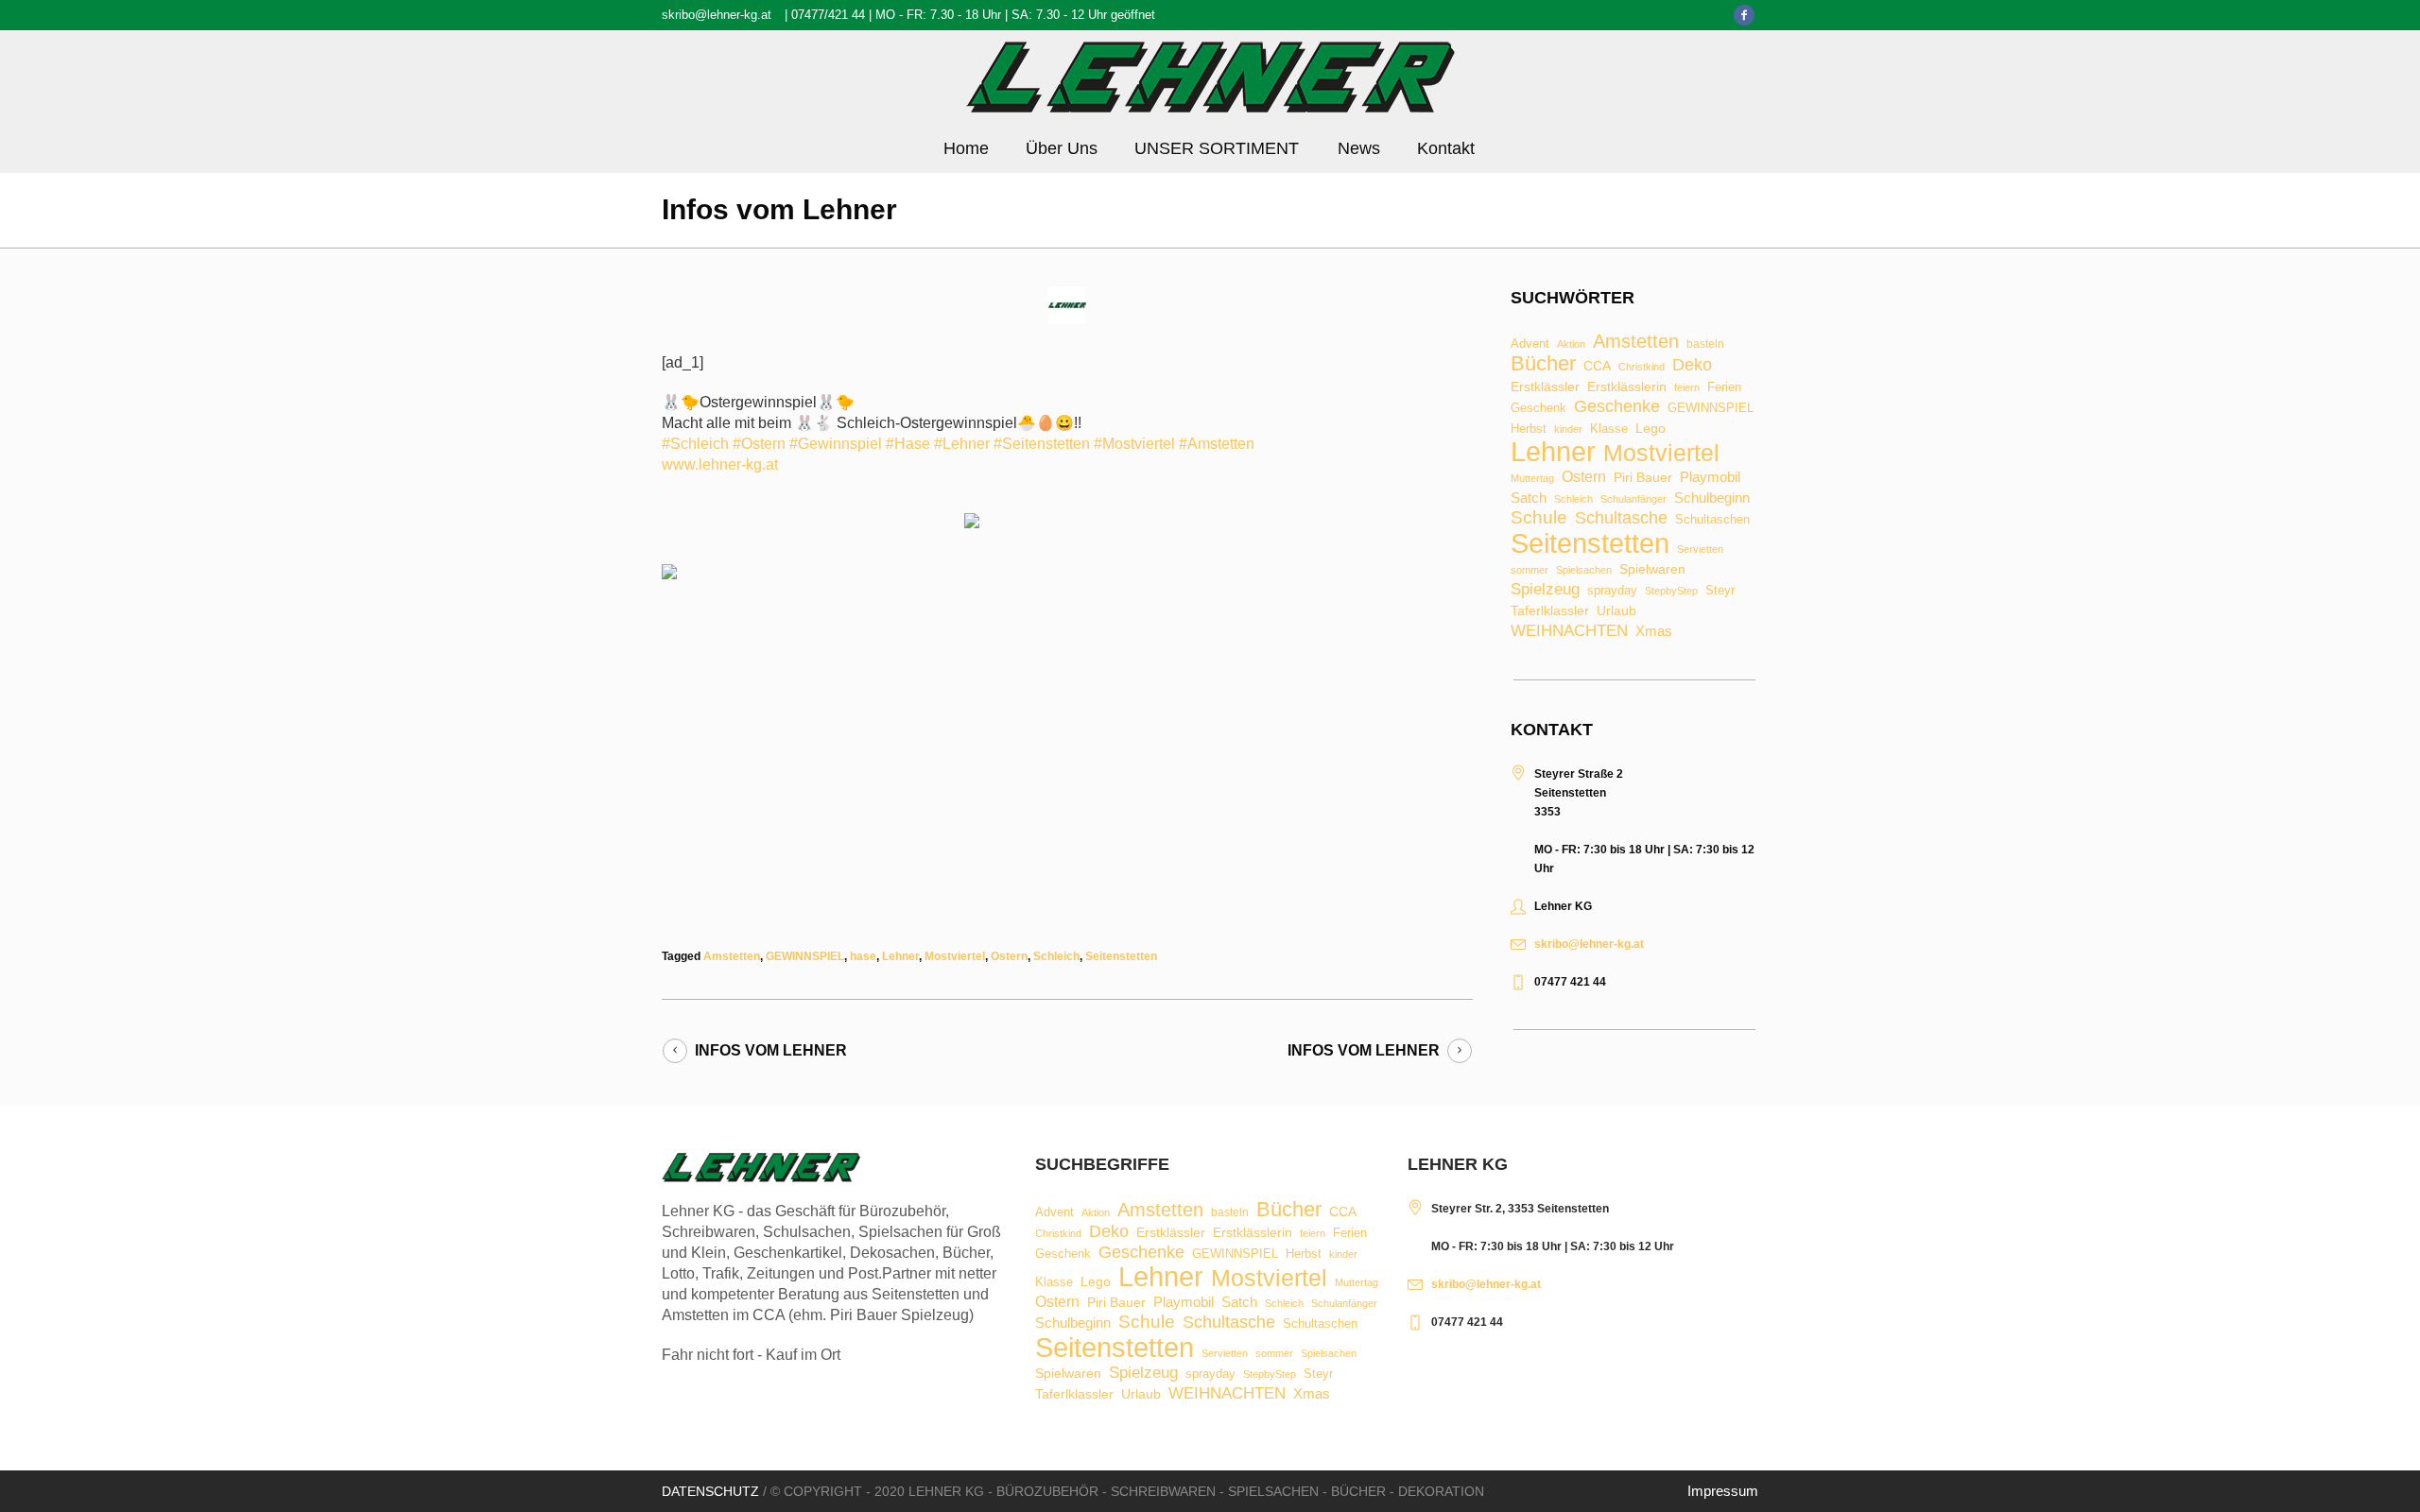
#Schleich (695, 444)
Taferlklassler (1550, 611)
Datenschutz (710, 1491)
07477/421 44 (828, 15)
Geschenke (1617, 406)
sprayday (1612, 591)
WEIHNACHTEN (1569, 632)
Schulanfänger (1633, 499)
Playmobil (1710, 478)
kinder (1568, 430)
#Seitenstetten (1042, 444)
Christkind (1642, 367)
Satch (1529, 498)
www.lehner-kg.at (720, 464)
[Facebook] (1744, 15)
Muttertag (1532, 479)
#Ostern (759, 444)
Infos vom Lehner (771, 1050)
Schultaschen (1712, 520)
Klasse (1609, 429)
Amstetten (732, 956)
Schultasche (1621, 518)
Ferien (1724, 387)
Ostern (1009, 956)
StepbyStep (1671, 591)
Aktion (1571, 344)
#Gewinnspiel (836, 444)
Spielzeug (1545, 590)
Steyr (1720, 591)
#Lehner (962, 444)
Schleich (1056, 956)
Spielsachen (1584, 570)
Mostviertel (955, 956)
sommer (1530, 570)
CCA (1597, 367)
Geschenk (1538, 408)
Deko (1692, 365)
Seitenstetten (1121, 956)
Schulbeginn (1712, 498)
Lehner (900, 956)
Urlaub (1616, 611)
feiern (1687, 388)
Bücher (1543, 364)
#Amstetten (1217, 444)
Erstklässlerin (1627, 387)
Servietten (1700, 550)
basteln (1705, 345)
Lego (1651, 428)
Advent (1530, 344)
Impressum (1723, 1491)
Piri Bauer (1643, 478)
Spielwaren (1652, 570)
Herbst (1529, 430)
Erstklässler (1545, 387)
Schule (1539, 517)
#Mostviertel (1134, 444)
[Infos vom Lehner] (1067, 304)
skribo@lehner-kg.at (717, 15)
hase (863, 956)
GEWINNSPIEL (805, 956)
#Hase (908, 444)
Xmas (1654, 631)
